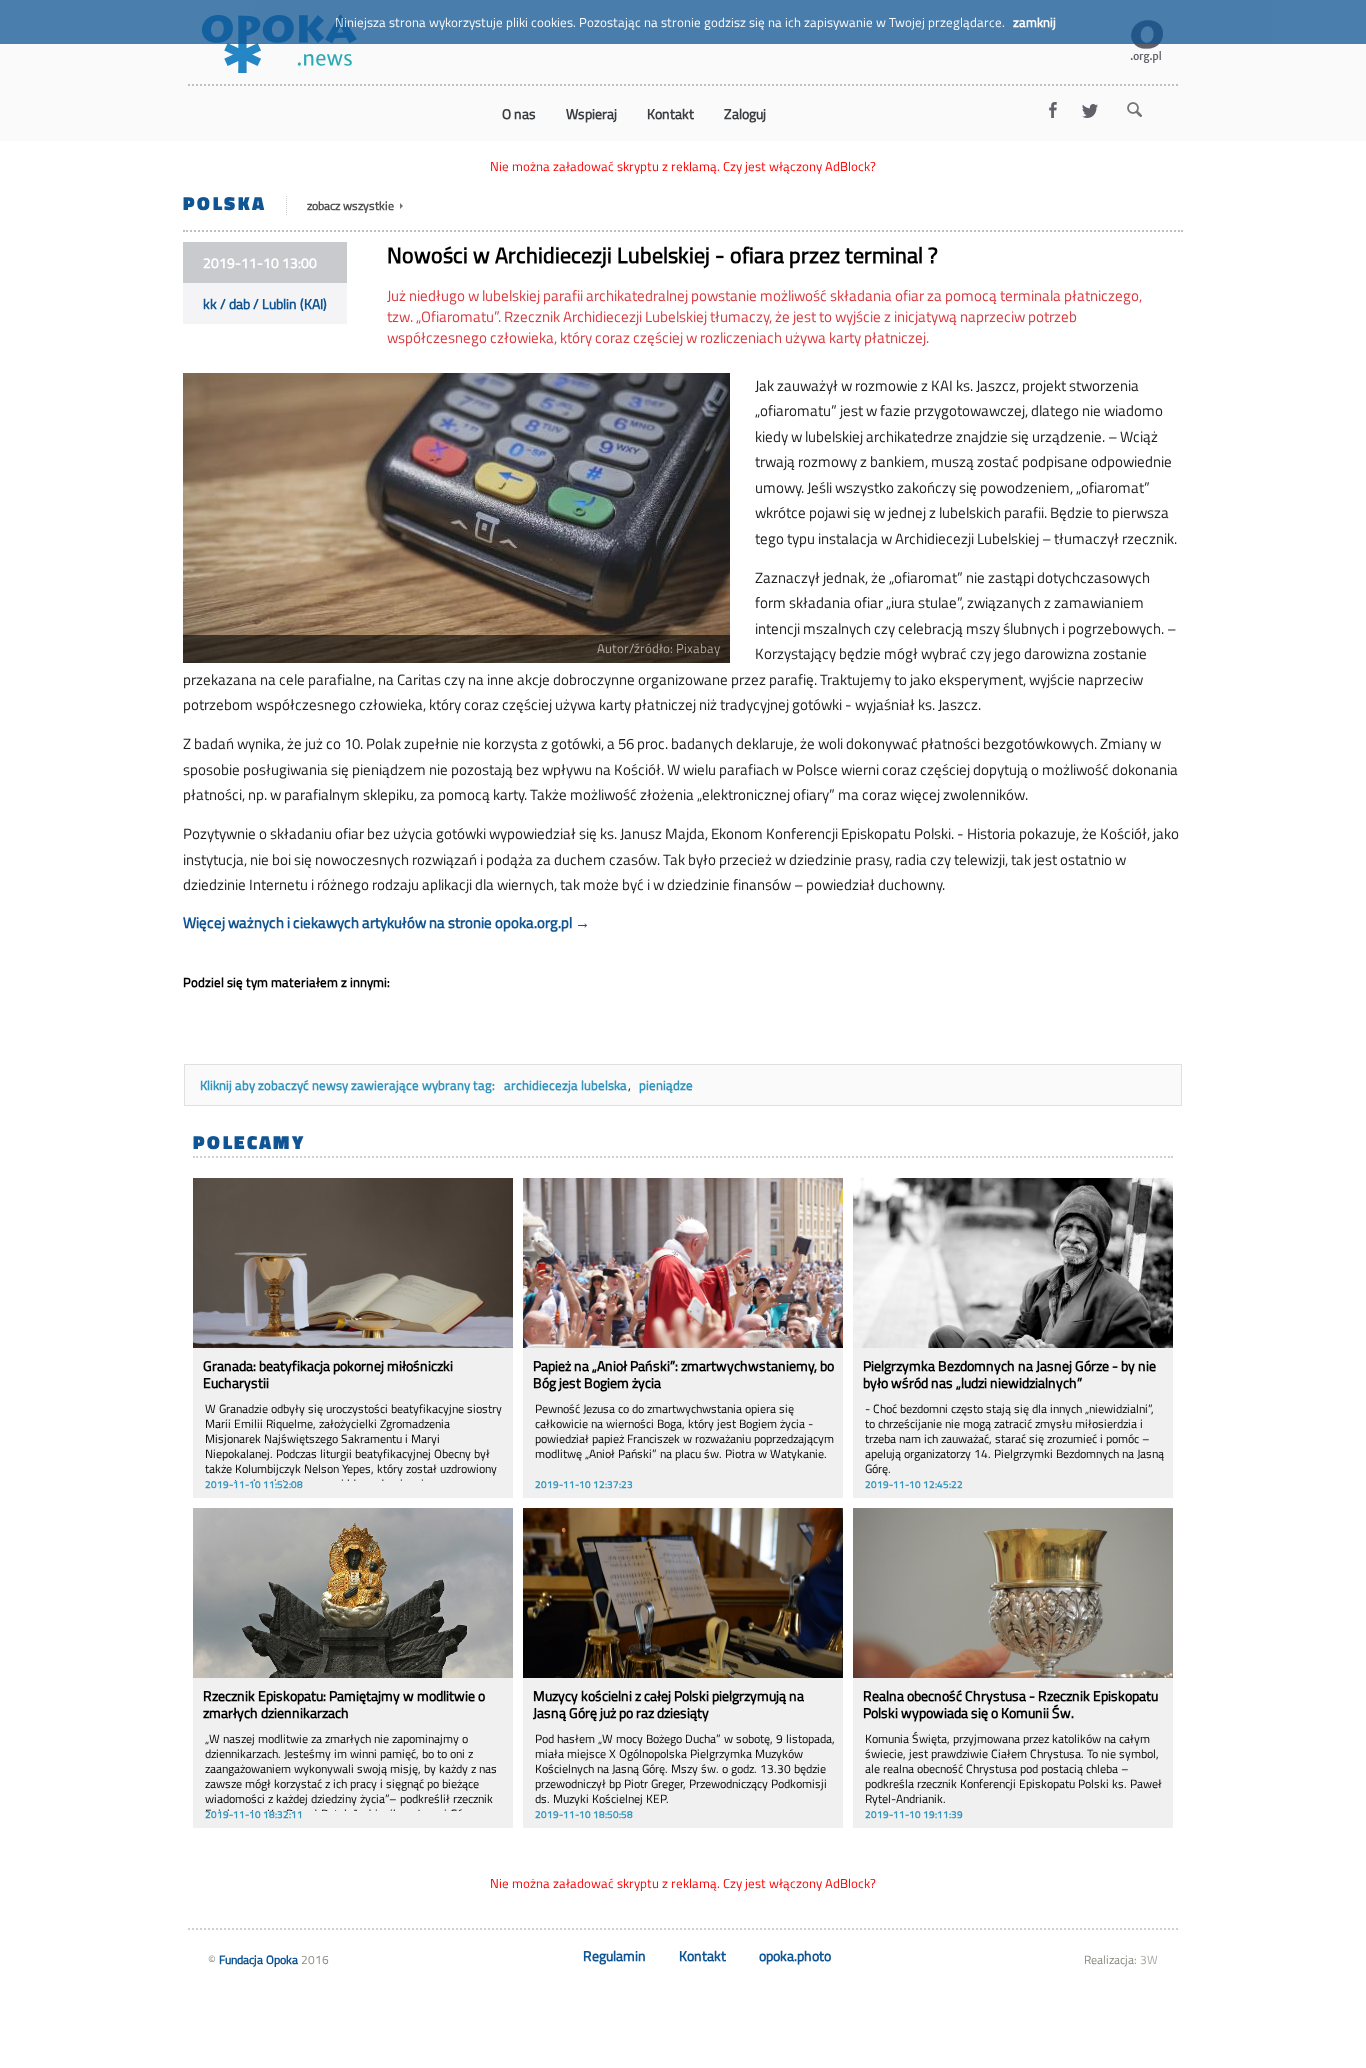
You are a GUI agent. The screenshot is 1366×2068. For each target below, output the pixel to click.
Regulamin (614, 1955)
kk (210, 303)
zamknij (1034, 22)
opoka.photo (795, 1955)
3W (1149, 1959)
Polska (224, 202)
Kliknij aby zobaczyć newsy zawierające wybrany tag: (349, 1085)
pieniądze (666, 1085)
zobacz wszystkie (352, 205)
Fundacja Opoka (258, 1959)
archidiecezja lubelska (565, 1085)
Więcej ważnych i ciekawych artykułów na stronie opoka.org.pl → (386, 922)
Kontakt (702, 1955)
